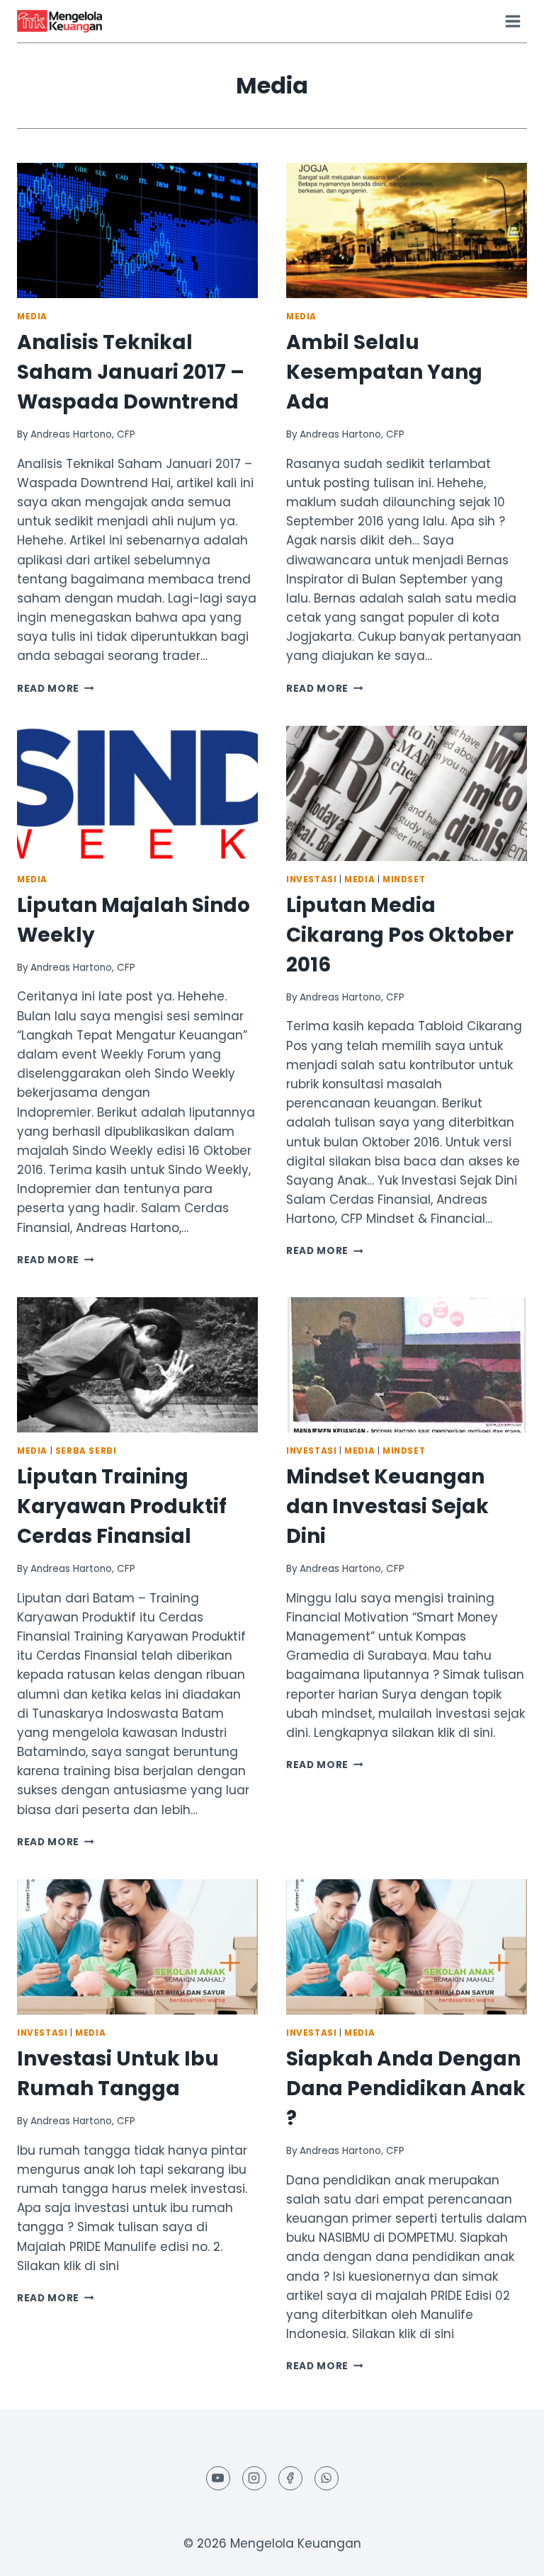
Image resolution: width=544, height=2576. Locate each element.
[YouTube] (218, 2478)
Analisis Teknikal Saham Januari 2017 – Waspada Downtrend (131, 372)
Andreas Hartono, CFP (83, 434)
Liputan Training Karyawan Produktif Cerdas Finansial (122, 1506)
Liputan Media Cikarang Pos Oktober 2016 (400, 935)
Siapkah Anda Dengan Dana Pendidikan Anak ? (406, 2088)
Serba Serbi (86, 1451)
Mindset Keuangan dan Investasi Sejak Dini (387, 1506)
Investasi (311, 879)
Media (32, 317)
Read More (56, 689)
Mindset (404, 879)
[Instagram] (254, 2478)
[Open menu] (512, 21)
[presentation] (137, 230)
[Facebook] (290, 2478)
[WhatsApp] (327, 2478)
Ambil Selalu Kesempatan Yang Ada (384, 372)
